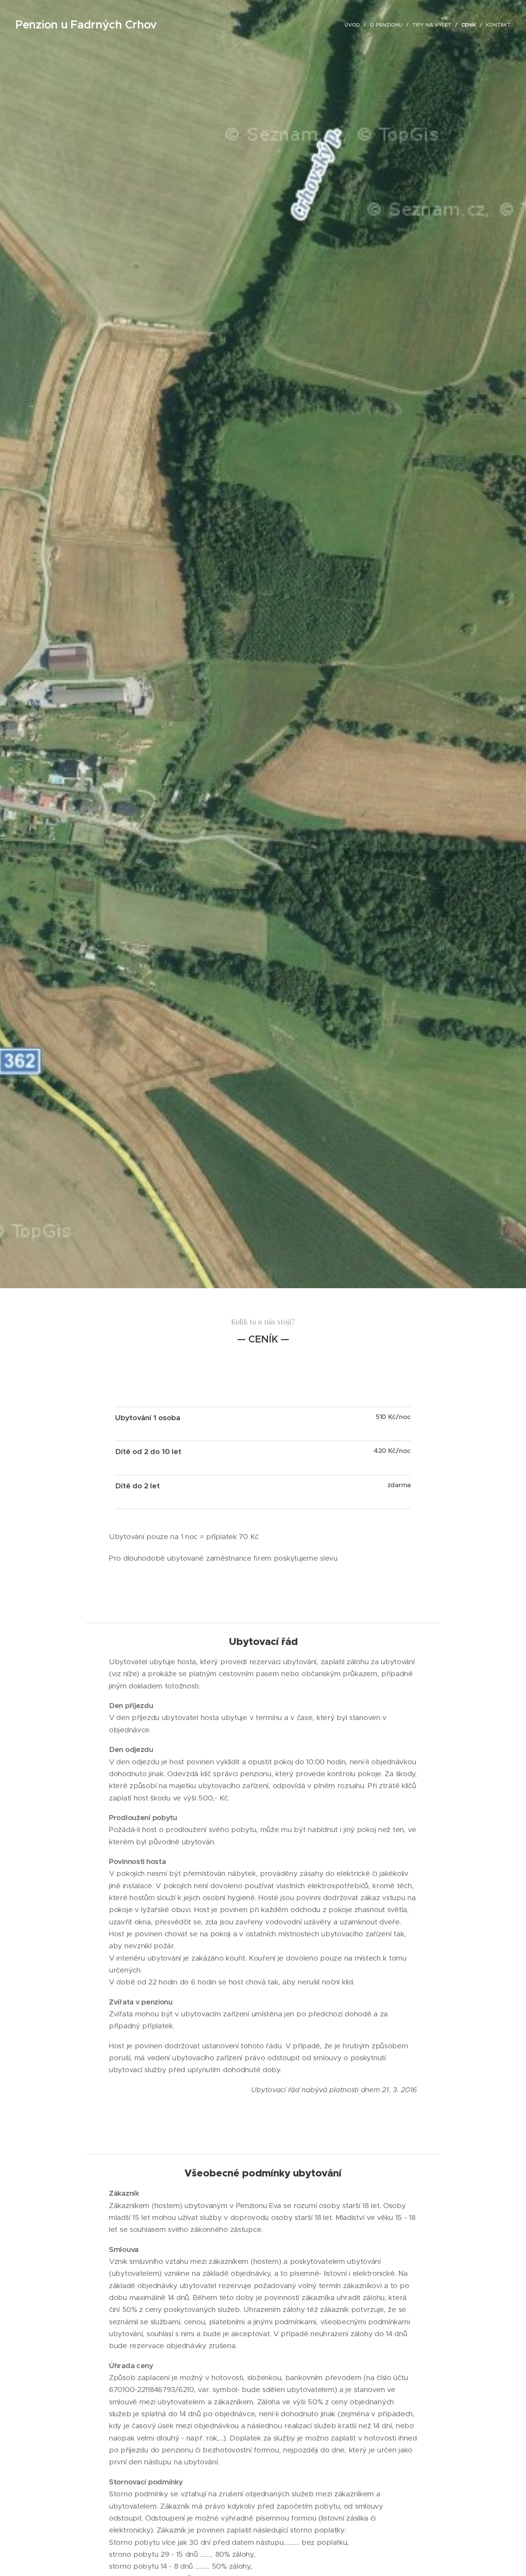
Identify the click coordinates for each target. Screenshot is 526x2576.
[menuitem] (354, 25)
